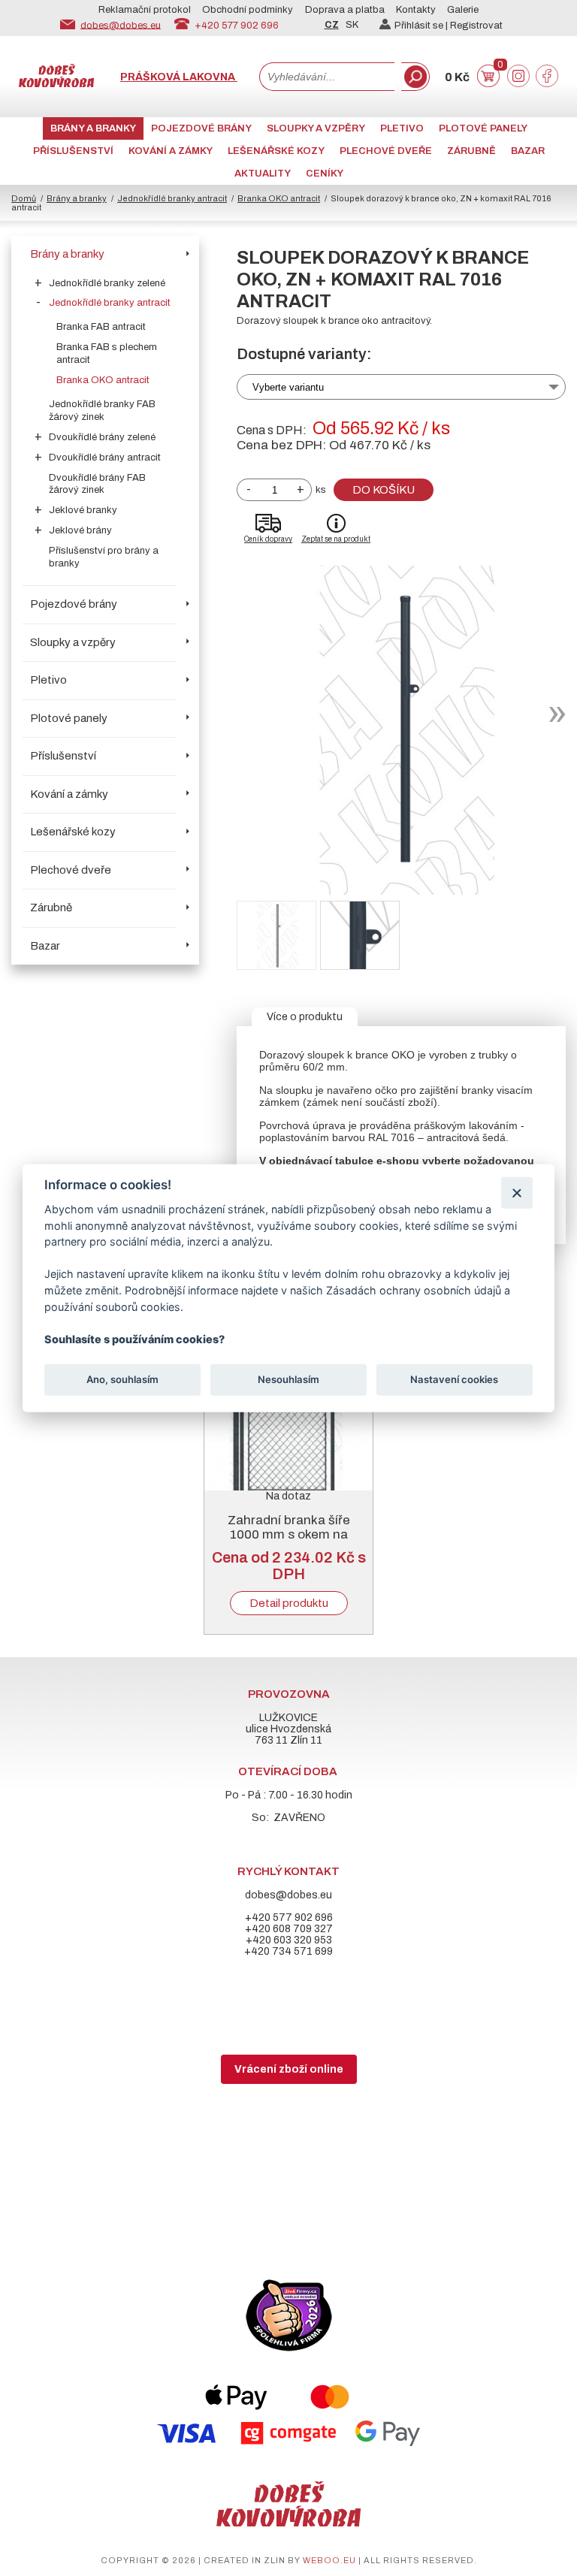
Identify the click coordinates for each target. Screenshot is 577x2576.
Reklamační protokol (145, 10)
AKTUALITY (263, 174)
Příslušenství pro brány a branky (104, 557)
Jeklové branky (83, 510)
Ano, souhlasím (122, 1379)
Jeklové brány (80, 530)
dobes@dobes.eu (121, 25)
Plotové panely (483, 128)
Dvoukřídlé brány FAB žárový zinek (97, 484)
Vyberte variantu (288, 387)
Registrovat (476, 26)
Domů (24, 198)
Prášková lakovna (179, 77)
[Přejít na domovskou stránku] (56, 84)
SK (352, 25)
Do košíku (384, 490)
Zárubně (471, 151)
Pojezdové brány (201, 128)
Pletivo (402, 128)
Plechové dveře (386, 151)
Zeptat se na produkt (336, 539)
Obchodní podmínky (248, 10)
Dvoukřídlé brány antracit (105, 458)
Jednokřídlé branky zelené (107, 283)
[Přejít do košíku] (488, 84)
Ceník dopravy (268, 539)
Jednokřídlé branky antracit (172, 198)
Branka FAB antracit (101, 327)
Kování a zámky (171, 151)
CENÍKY (325, 174)
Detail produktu (289, 1603)
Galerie (463, 10)
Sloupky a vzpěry (316, 128)
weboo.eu (329, 2560)
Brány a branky (93, 128)
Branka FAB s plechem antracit (107, 353)
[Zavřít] (517, 1193)
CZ (332, 25)
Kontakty (416, 10)
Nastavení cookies (454, 1379)
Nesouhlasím (288, 1379)
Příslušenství (73, 151)
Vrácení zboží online (289, 2069)
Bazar (528, 151)
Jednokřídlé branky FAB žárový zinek (102, 411)
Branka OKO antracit (279, 198)
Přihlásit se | (422, 26)
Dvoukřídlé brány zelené (102, 437)
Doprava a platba (345, 10)
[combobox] (327, 77)
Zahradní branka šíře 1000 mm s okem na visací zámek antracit (288, 1534)
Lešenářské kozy (276, 151)
